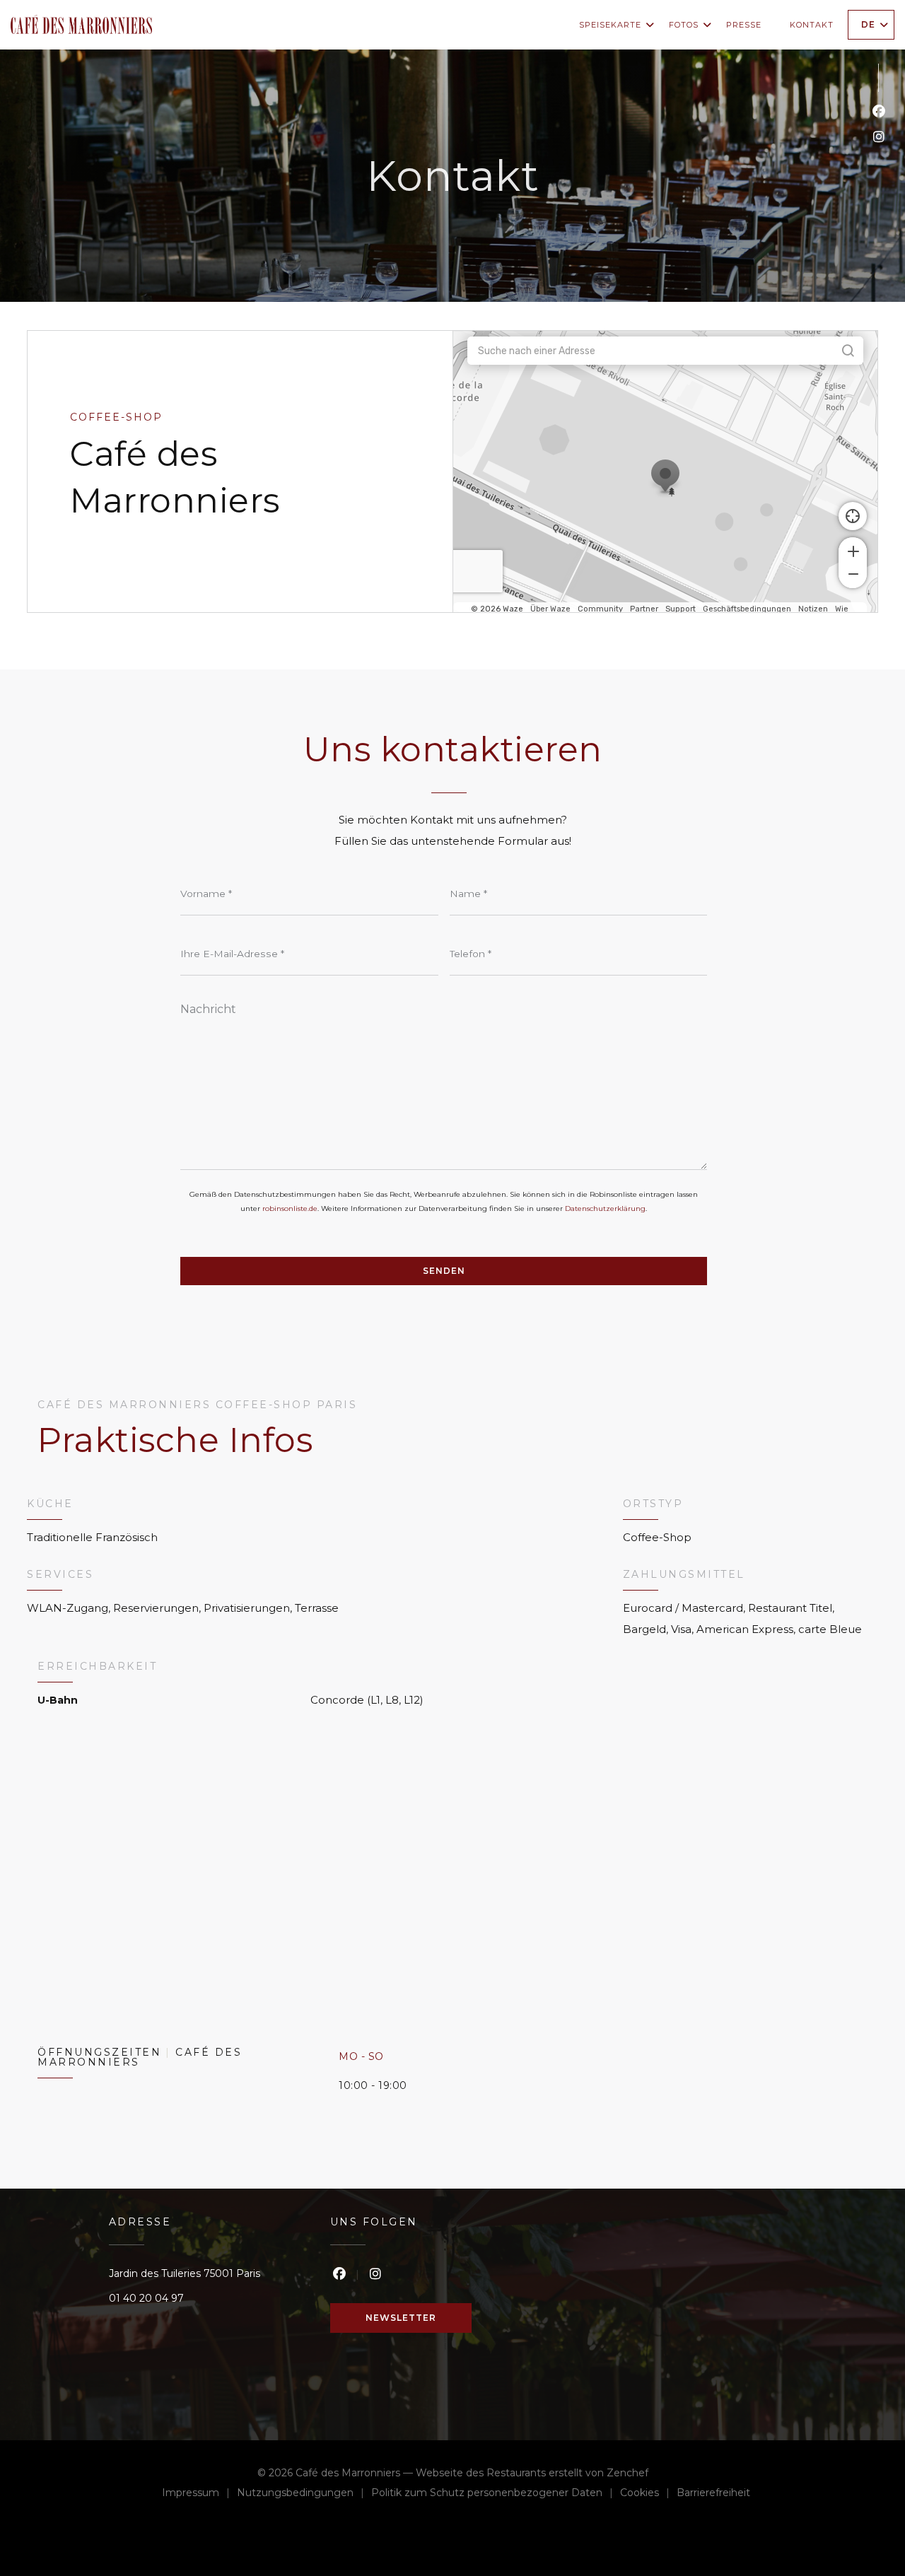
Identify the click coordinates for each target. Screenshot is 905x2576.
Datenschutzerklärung (605, 1208)
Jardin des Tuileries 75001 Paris (185, 2273)
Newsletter (401, 2318)
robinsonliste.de (290, 1208)
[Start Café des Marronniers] (81, 24)
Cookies (648, 2494)
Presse (744, 25)
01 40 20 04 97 (146, 2298)
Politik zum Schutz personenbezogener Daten (496, 2494)
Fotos (684, 25)
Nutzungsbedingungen (304, 2494)
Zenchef (627, 2473)
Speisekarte (610, 25)
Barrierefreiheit (713, 2494)
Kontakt (812, 25)
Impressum (199, 2494)
